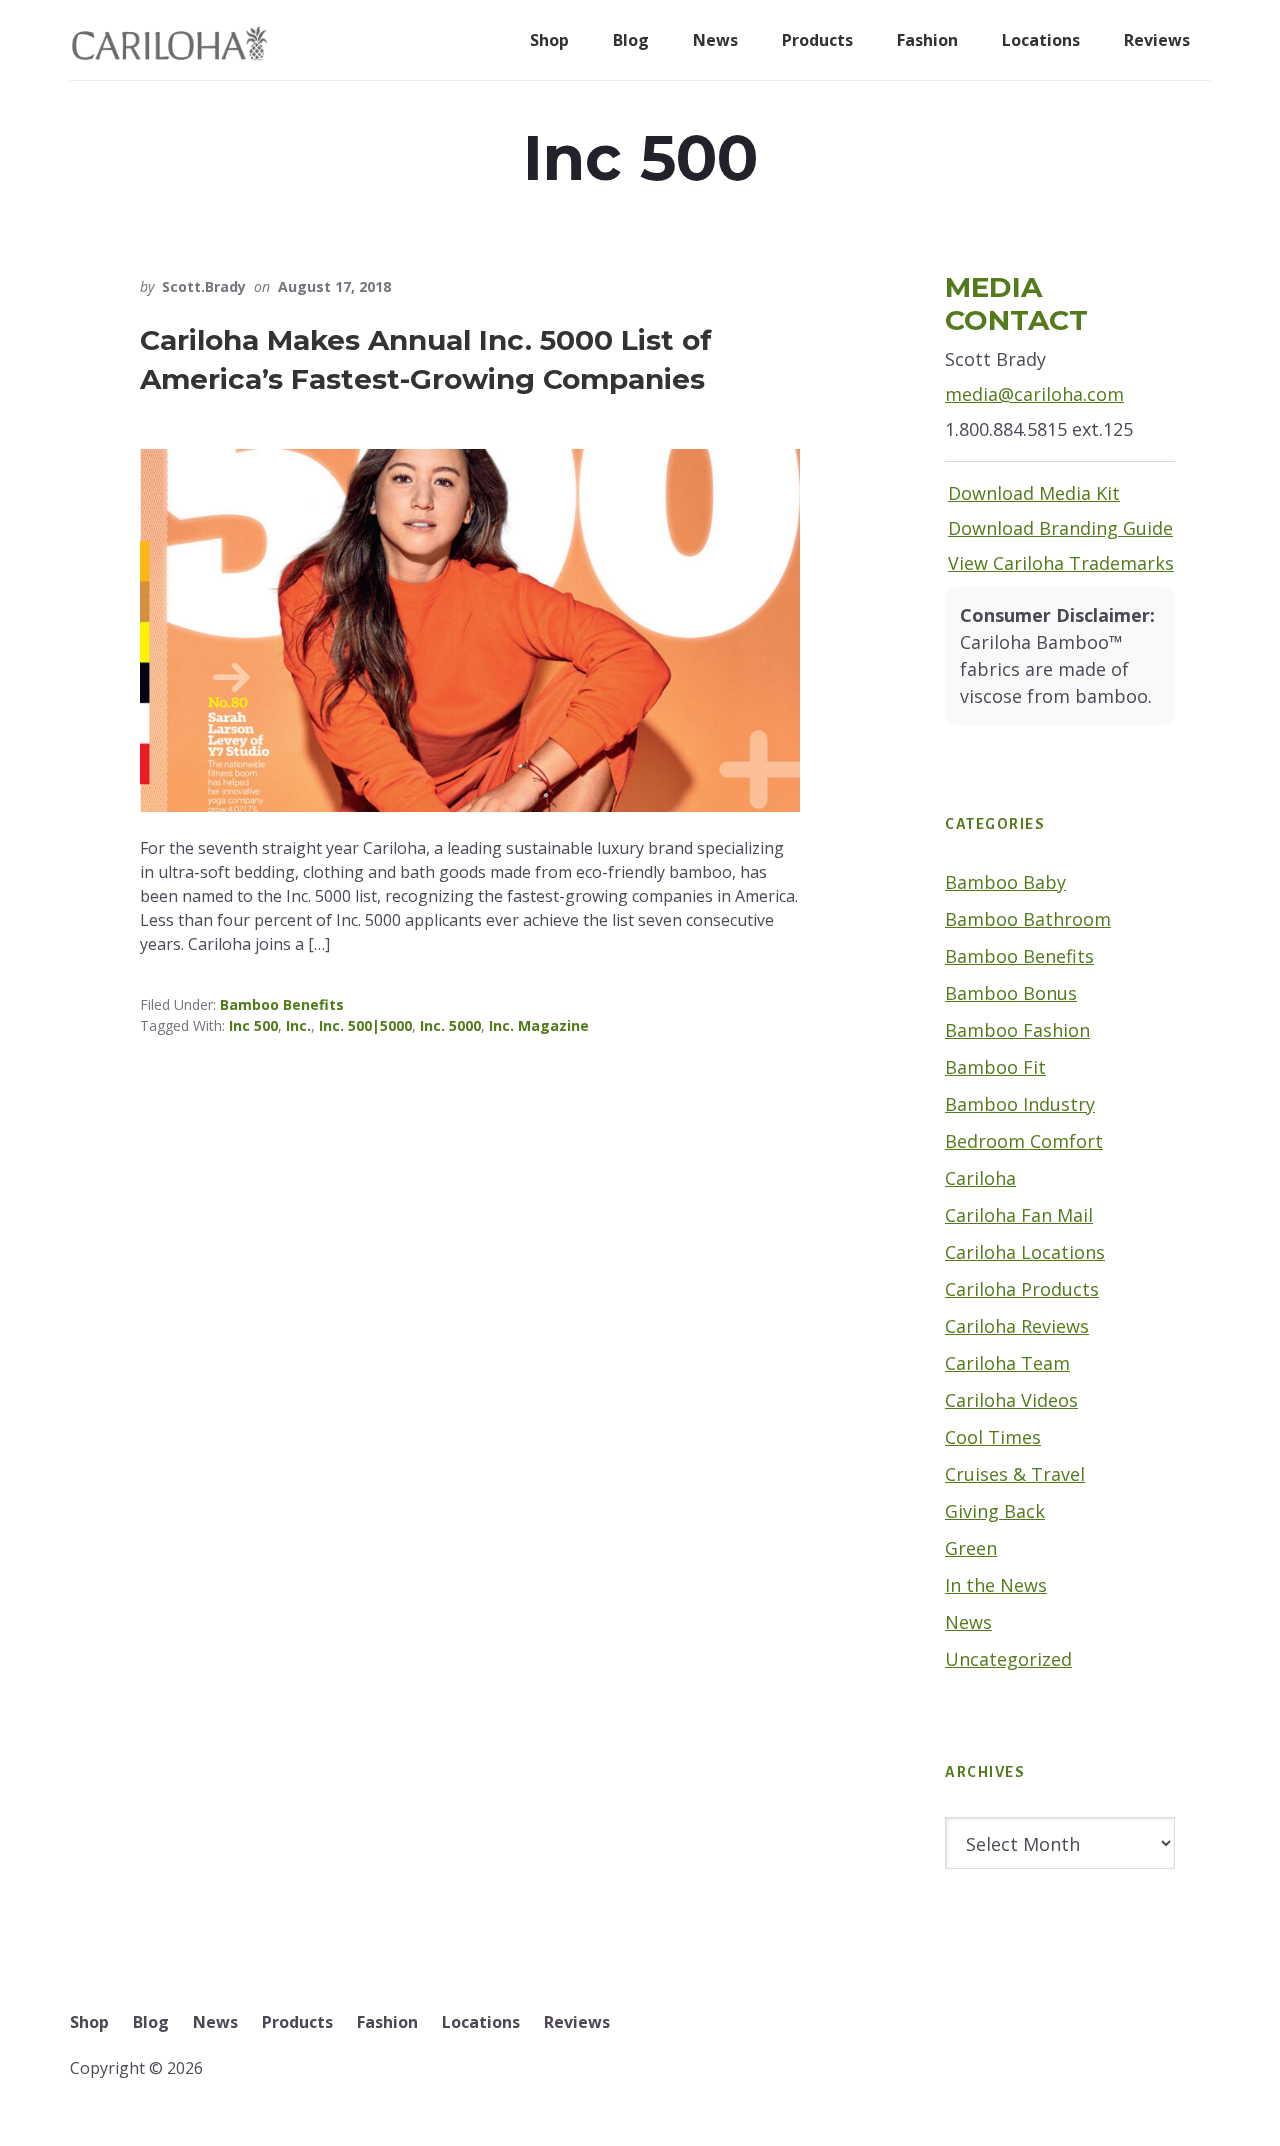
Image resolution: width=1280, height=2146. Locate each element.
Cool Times (993, 1437)
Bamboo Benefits (282, 1004)
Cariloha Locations (1025, 1252)
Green (971, 1548)
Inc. (298, 1025)
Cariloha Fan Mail (1019, 1215)
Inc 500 (253, 1025)
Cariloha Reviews (1017, 1326)
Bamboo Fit (995, 1067)
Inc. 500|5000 (365, 1025)
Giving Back (995, 1511)
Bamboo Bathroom (1028, 919)
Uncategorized (1008, 1659)
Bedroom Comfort (1024, 1141)
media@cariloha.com (1034, 394)
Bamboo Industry (1020, 1104)
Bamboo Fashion (1017, 1030)
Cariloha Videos (1011, 1400)
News (968, 1622)
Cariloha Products (1022, 1289)
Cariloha (980, 1178)
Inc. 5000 (450, 1025)
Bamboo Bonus (1011, 993)
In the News (996, 1585)
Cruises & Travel (1015, 1474)
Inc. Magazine (539, 1025)
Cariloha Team (1007, 1363)
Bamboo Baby (1005, 882)
